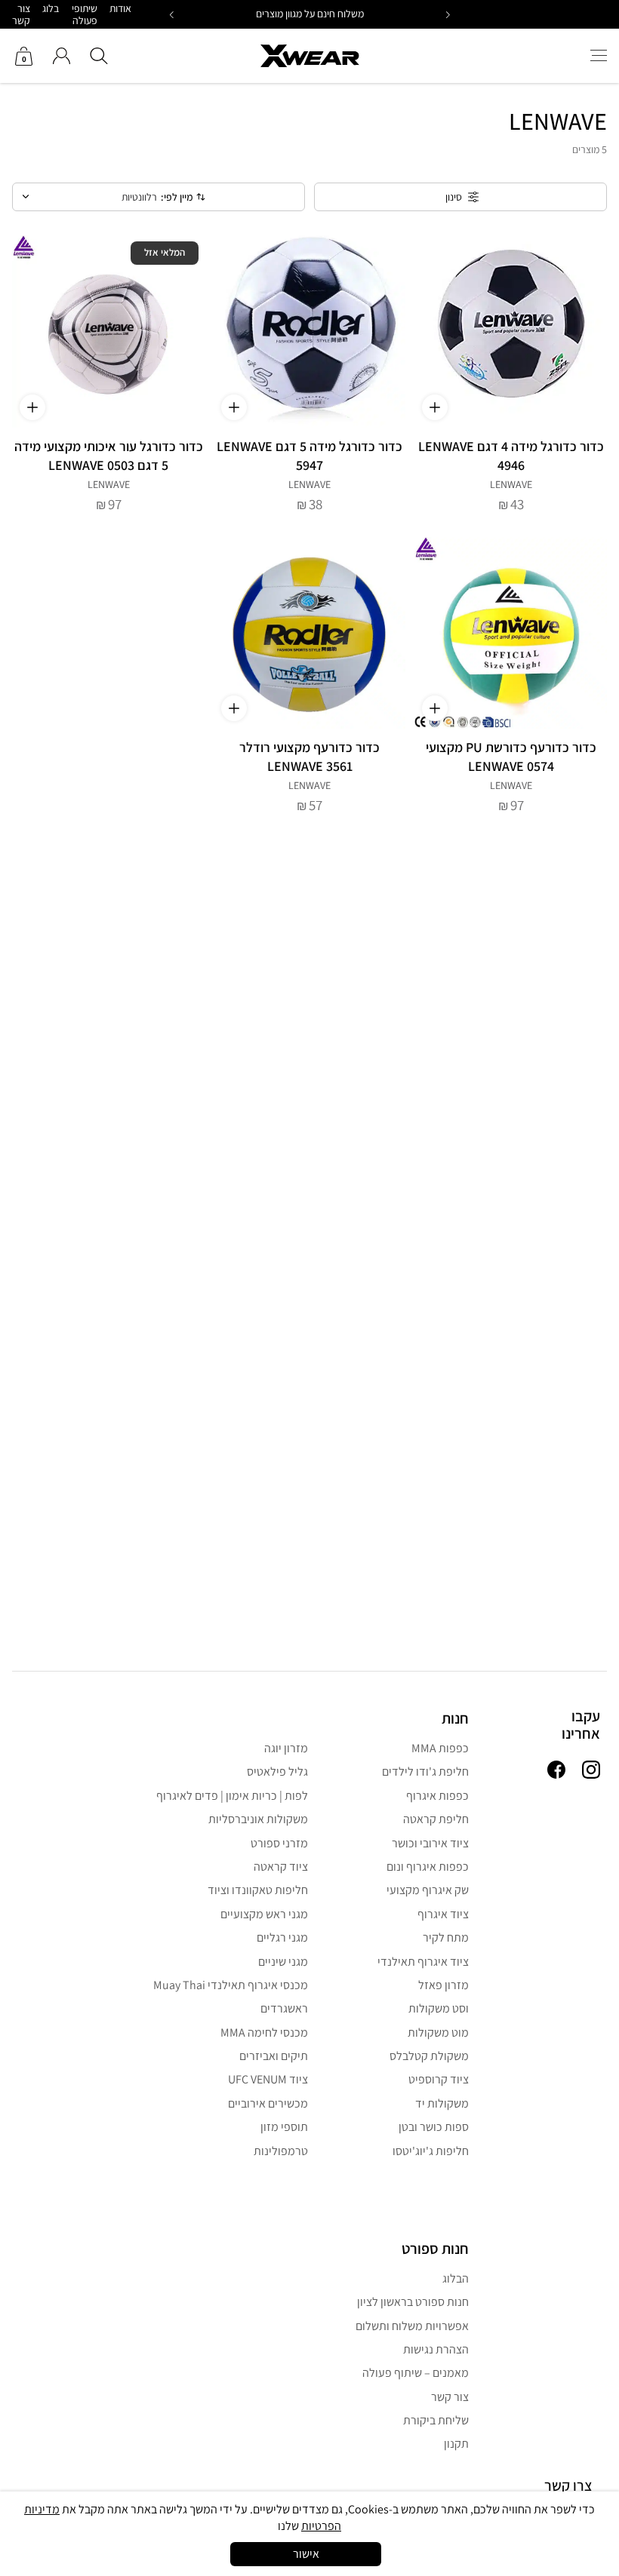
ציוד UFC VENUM (268, 2079)
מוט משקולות (438, 2033)
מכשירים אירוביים (268, 2103)
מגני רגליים (282, 1937)
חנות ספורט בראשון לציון (413, 2302)
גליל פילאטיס (277, 1772)
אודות (120, 8)
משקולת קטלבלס (429, 2056)
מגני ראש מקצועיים (264, 1914)
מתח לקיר (446, 1937)
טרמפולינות (281, 2151)
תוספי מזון (284, 2127)
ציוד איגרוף (443, 1914)
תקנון (456, 2444)
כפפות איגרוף (437, 1796)
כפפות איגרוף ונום (428, 1867)
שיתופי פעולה (85, 14)
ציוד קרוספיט (439, 2079)
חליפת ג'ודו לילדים (425, 1772)
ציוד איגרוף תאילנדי (423, 1962)
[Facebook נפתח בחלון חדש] (556, 1771)
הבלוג (456, 2278)
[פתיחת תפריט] (599, 56)
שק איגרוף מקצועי (428, 1890)
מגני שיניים (283, 1962)
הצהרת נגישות (436, 2349)
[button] (172, 15)
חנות (455, 1718)
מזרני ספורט (279, 1843)
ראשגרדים (284, 2008)
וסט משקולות (439, 2008)
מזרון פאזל (443, 1985)
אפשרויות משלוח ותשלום (412, 2326)
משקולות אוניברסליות (258, 1819)
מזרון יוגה (286, 1748)
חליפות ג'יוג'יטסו (431, 2151)
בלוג (51, 8)
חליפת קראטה (436, 1819)
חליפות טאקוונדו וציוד (258, 1890)
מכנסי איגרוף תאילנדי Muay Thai (231, 1985)
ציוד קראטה (281, 1867)
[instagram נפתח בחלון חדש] (591, 1771)
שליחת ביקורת (436, 2420)
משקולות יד (442, 2103)
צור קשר (21, 14)
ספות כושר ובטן (434, 2127)
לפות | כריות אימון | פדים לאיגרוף (232, 1796)
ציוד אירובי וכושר (430, 1843)
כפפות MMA (440, 1748)
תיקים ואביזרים (274, 2056)
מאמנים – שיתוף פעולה (416, 2373)
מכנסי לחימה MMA (264, 2033)
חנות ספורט (435, 2249)
